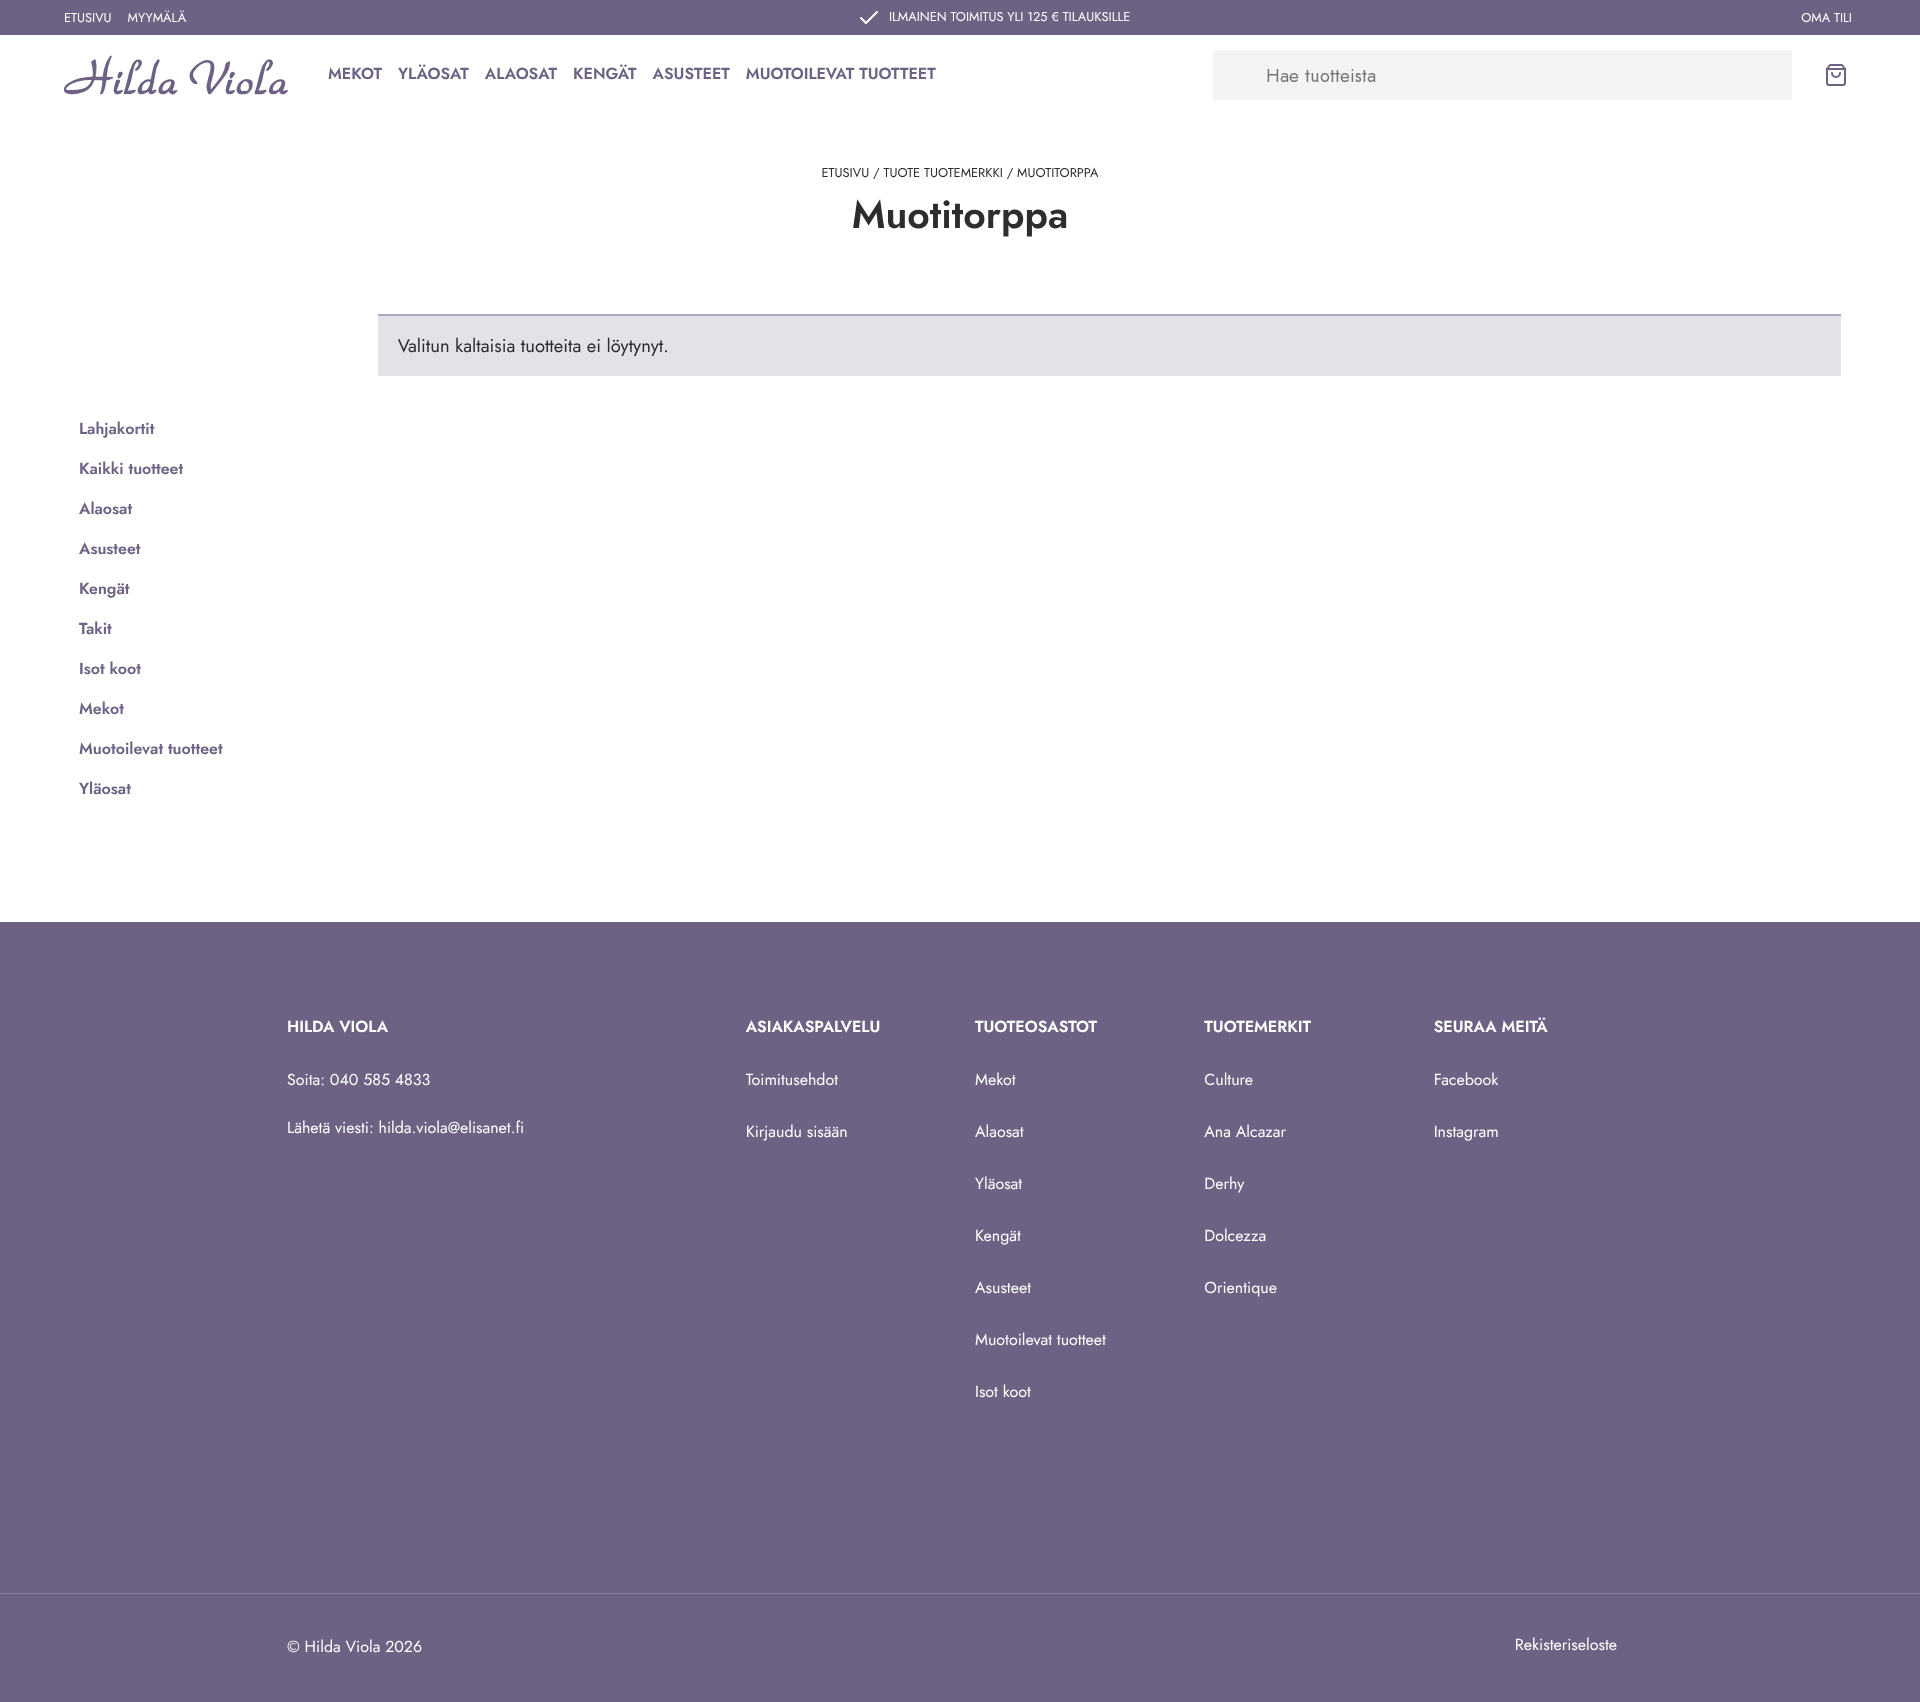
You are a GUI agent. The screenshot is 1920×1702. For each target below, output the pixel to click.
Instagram (1466, 1132)
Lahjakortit (116, 429)
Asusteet (691, 74)
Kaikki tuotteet (131, 469)
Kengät (605, 74)
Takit (95, 629)
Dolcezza (1235, 1236)
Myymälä (157, 17)
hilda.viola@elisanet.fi (452, 1128)
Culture (1228, 1080)
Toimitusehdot (792, 1080)
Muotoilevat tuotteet (841, 74)
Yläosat (433, 74)
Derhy (1224, 1184)
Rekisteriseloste (1566, 1645)
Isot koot (110, 669)
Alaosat (521, 74)
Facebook (1466, 1080)
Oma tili (1826, 17)
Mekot (355, 74)
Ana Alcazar (1245, 1132)
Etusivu (88, 17)
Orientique (1240, 1288)
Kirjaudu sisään (797, 1132)
